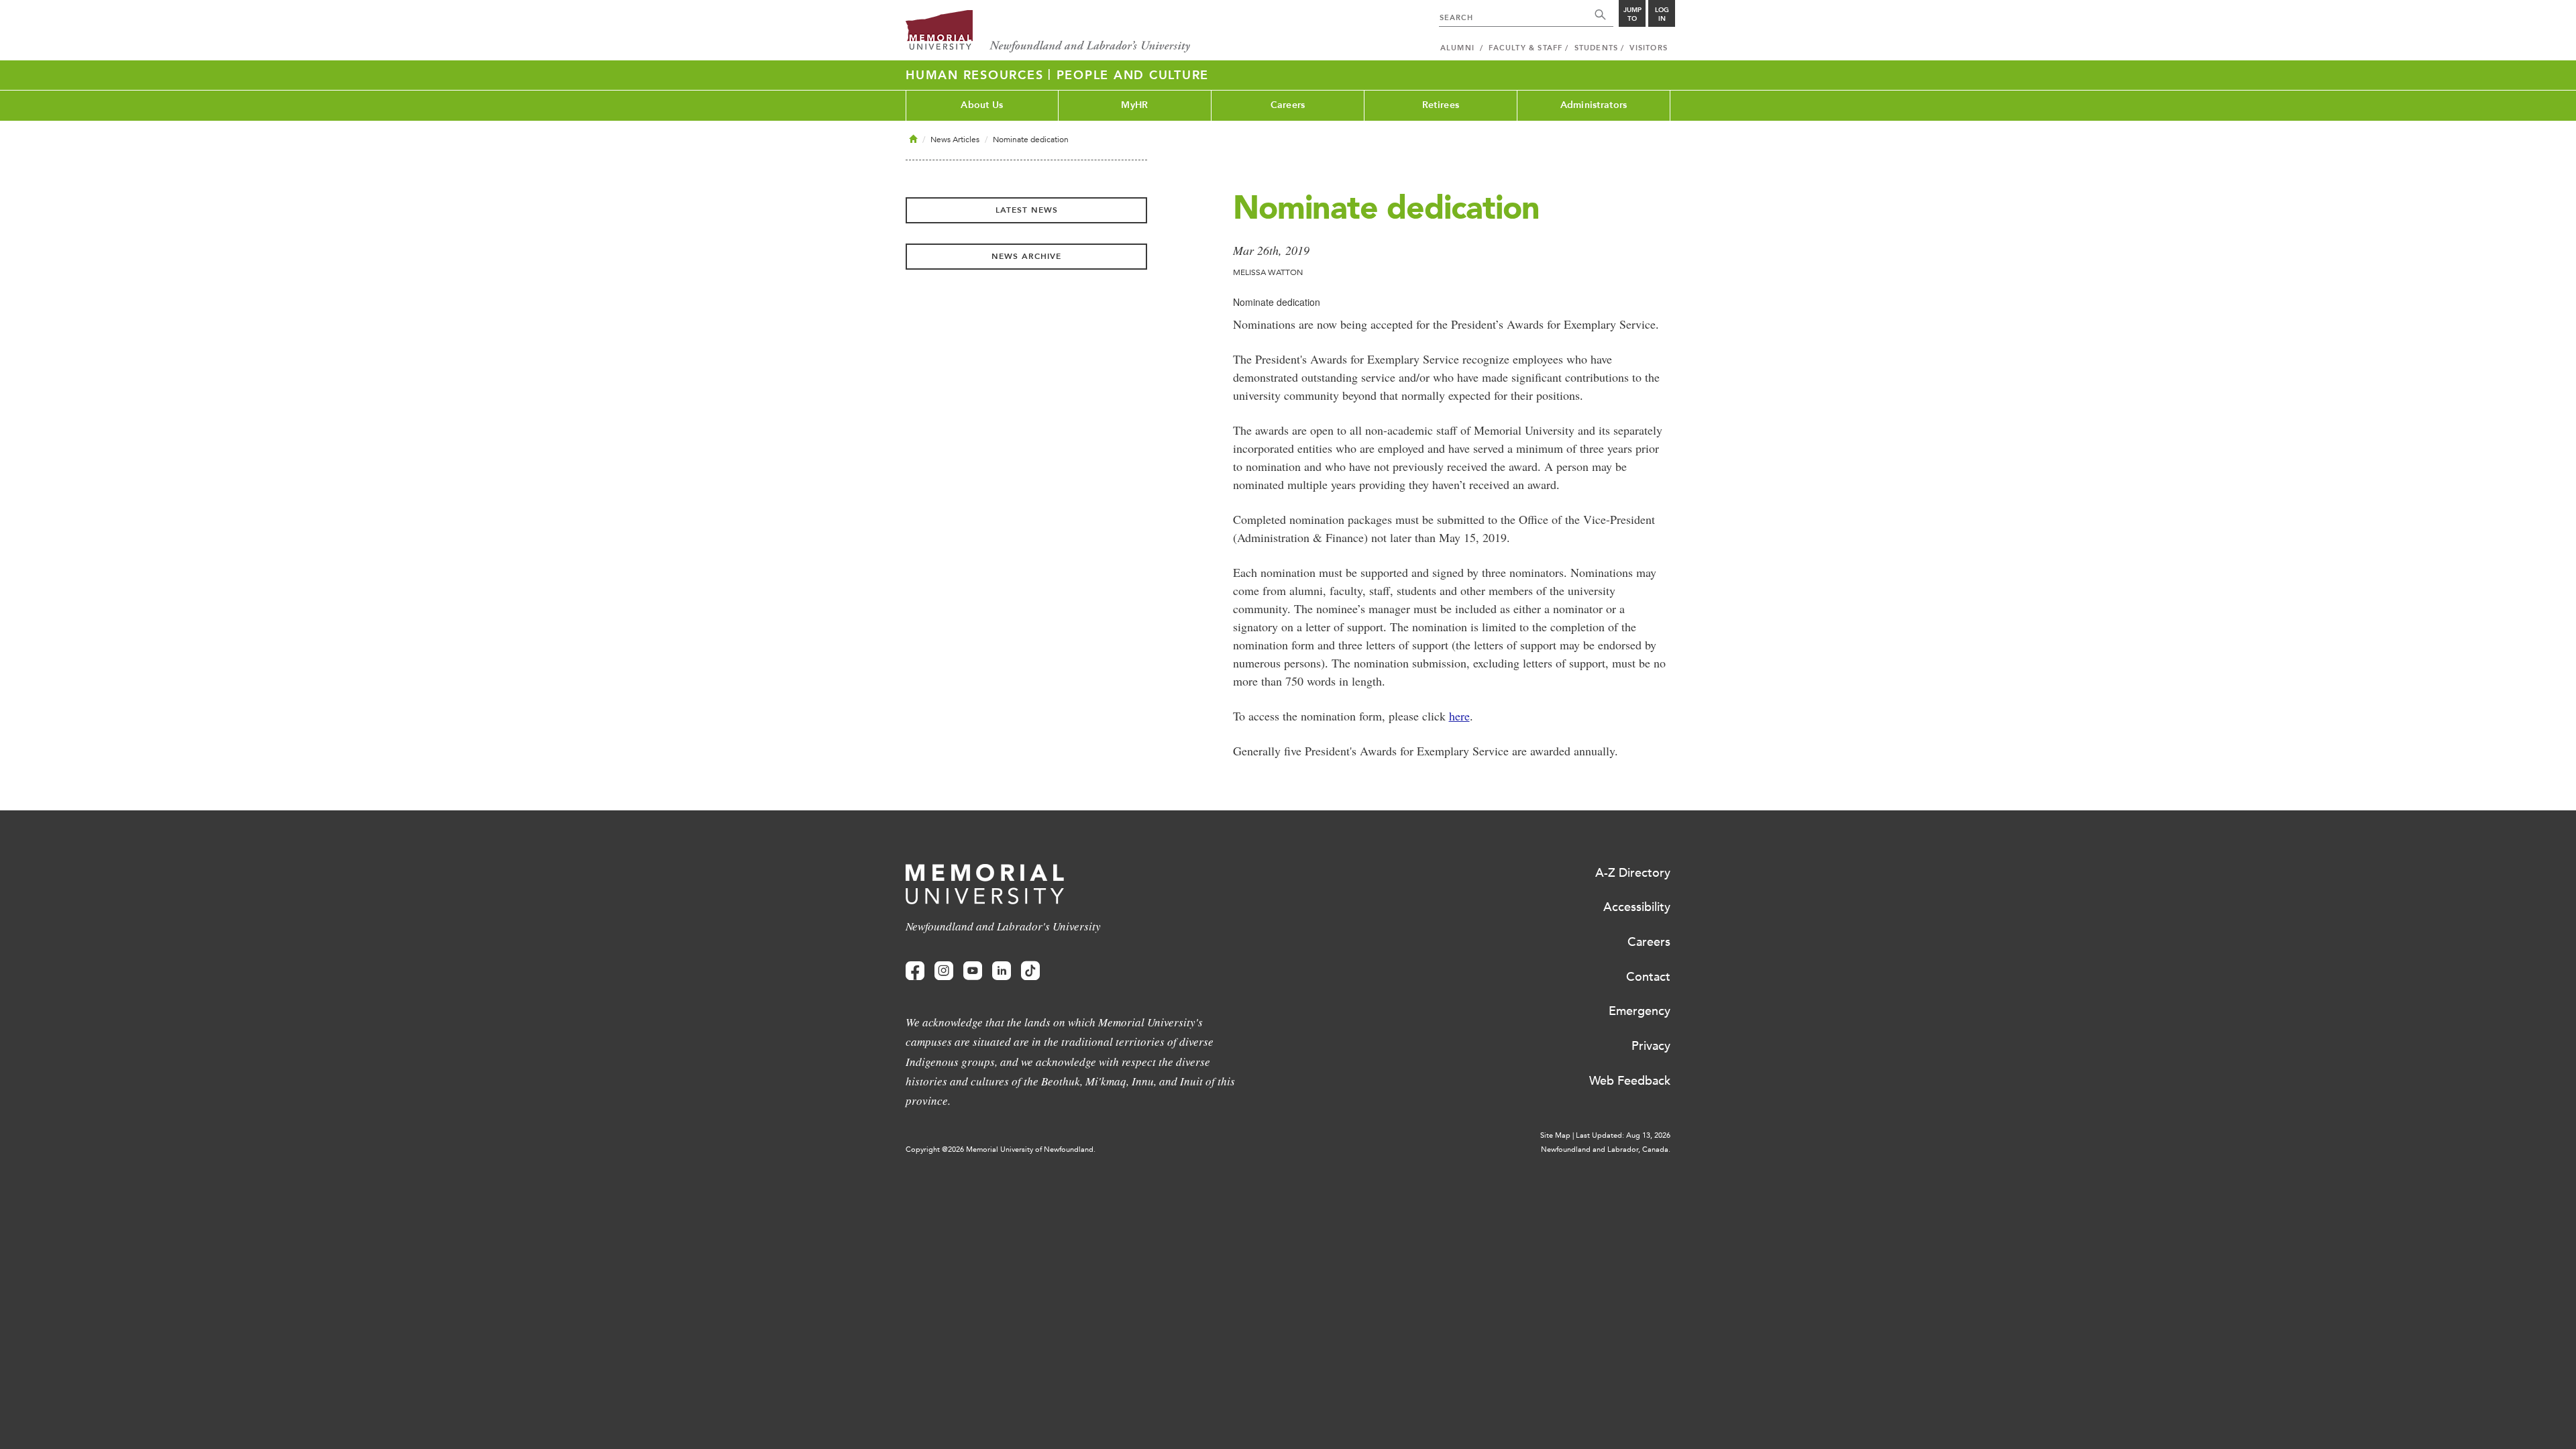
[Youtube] (973, 971)
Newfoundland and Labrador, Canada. (1606, 1149)
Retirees (1441, 105)
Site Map (1555, 1135)
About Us (982, 105)
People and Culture (1133, 75)
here (1459, 716)
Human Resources (977, 75)
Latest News (1027, 210)
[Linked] (1002, 971)
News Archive (1026, 256)
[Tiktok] (1030, 971)
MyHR (1134, 105)
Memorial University (1048, 32)
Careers (1288, 105)
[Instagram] (944, 971)
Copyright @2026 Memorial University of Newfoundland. (1001, 1149)
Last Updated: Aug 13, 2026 (1623, 1135)
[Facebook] (915, 971)
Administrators (1594, 105)
